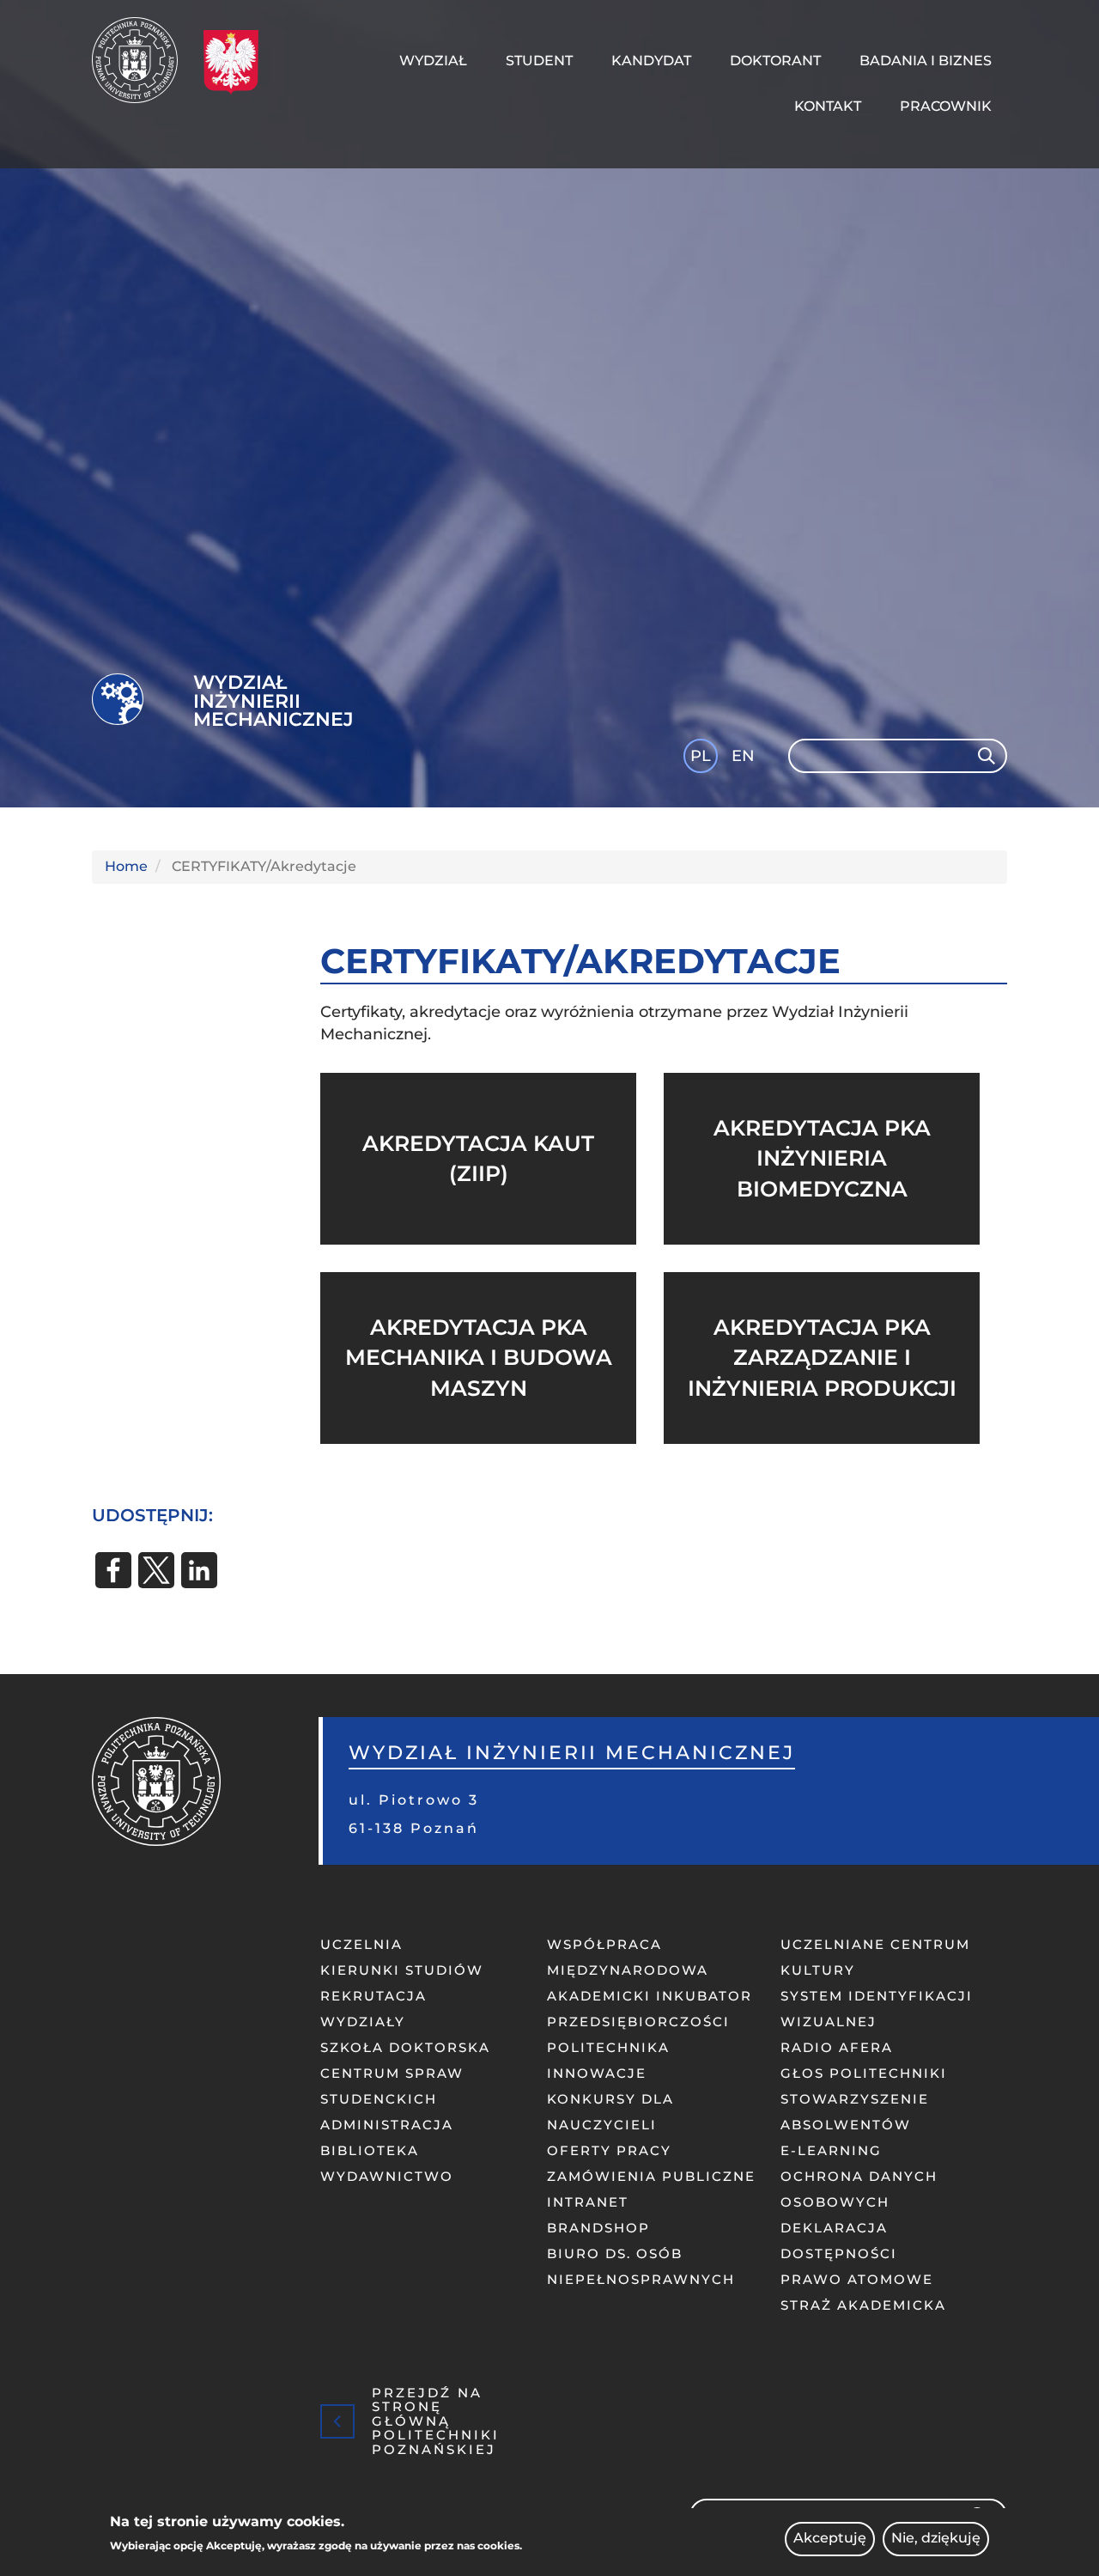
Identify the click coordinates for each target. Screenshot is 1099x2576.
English (745, 759)
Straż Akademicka (863, 2305)
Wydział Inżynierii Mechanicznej (273, 701)
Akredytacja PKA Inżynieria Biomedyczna (822, 1158)
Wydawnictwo (387, 2176)
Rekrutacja (373, 1996)
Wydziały (363, 2022)
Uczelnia (361, 1944)
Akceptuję (830, 2539)
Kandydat (651, 61)
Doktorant (775, 61)
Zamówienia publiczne (651, 2176)
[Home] (141, 60)
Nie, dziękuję (936, 2539)
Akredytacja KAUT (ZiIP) (478, 1159)
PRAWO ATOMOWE (857, 2279)
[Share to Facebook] (113, 1570)
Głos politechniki (864, 2073)
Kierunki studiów (402, 1970)
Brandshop (598, 2228)
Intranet (588, 2202)
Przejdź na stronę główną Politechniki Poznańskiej (436, 2421)
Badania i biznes (926, 61)
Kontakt (828, 106)
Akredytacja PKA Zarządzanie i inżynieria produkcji (822, 1358)
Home (126, 866)
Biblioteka (370, 2150)
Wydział (433, 61)
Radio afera (837, 2047)
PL (701, 756)
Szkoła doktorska (405, 2047)
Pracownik (946, 106)
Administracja (387, 2125)
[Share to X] (156, 1570)
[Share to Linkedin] (199, 1570)
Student (539, 61)
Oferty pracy (609, 2150)
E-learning (831, 2150)
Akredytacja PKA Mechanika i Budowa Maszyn (479, 1358)
